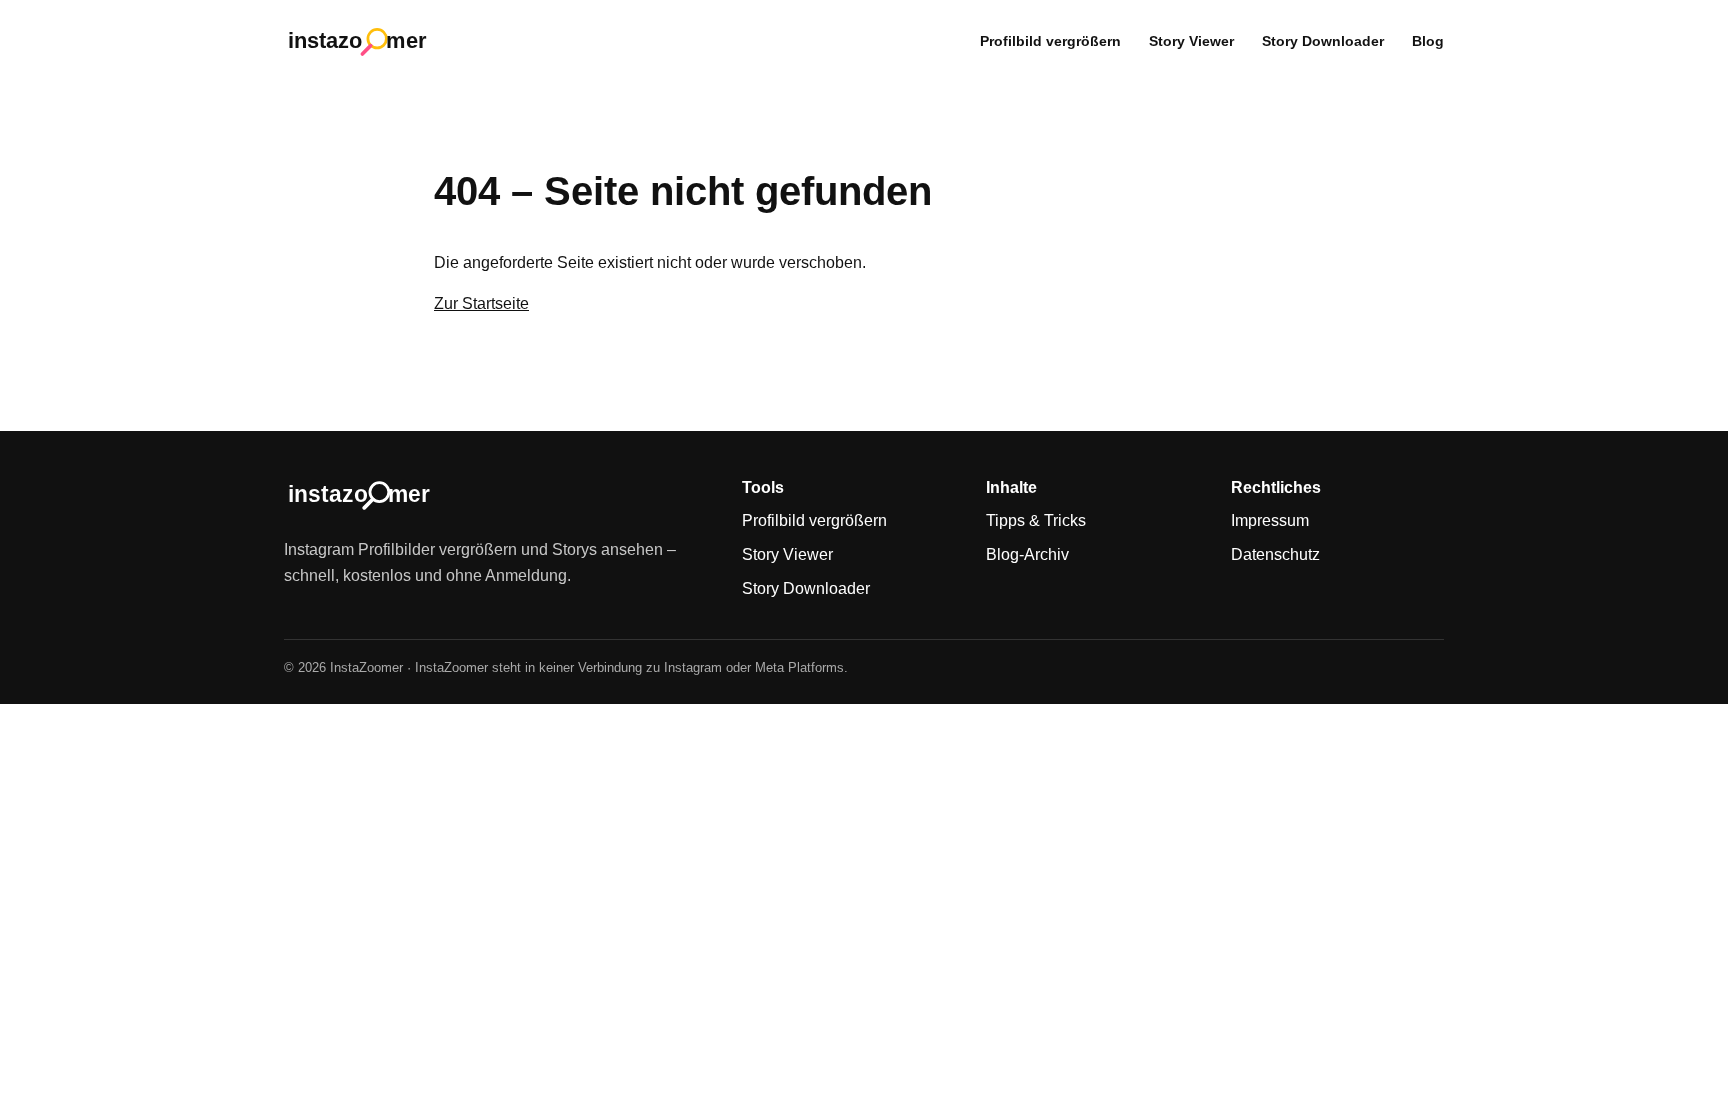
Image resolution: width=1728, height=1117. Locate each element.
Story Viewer (1191, 41)
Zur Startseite (481, 303)
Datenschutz (1275, 554)
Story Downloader (1323, 41)
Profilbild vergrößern (1050, 41)
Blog (1428, 41)
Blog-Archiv (1027, 554)
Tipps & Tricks (1036, 520)
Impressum (1270, 520)
